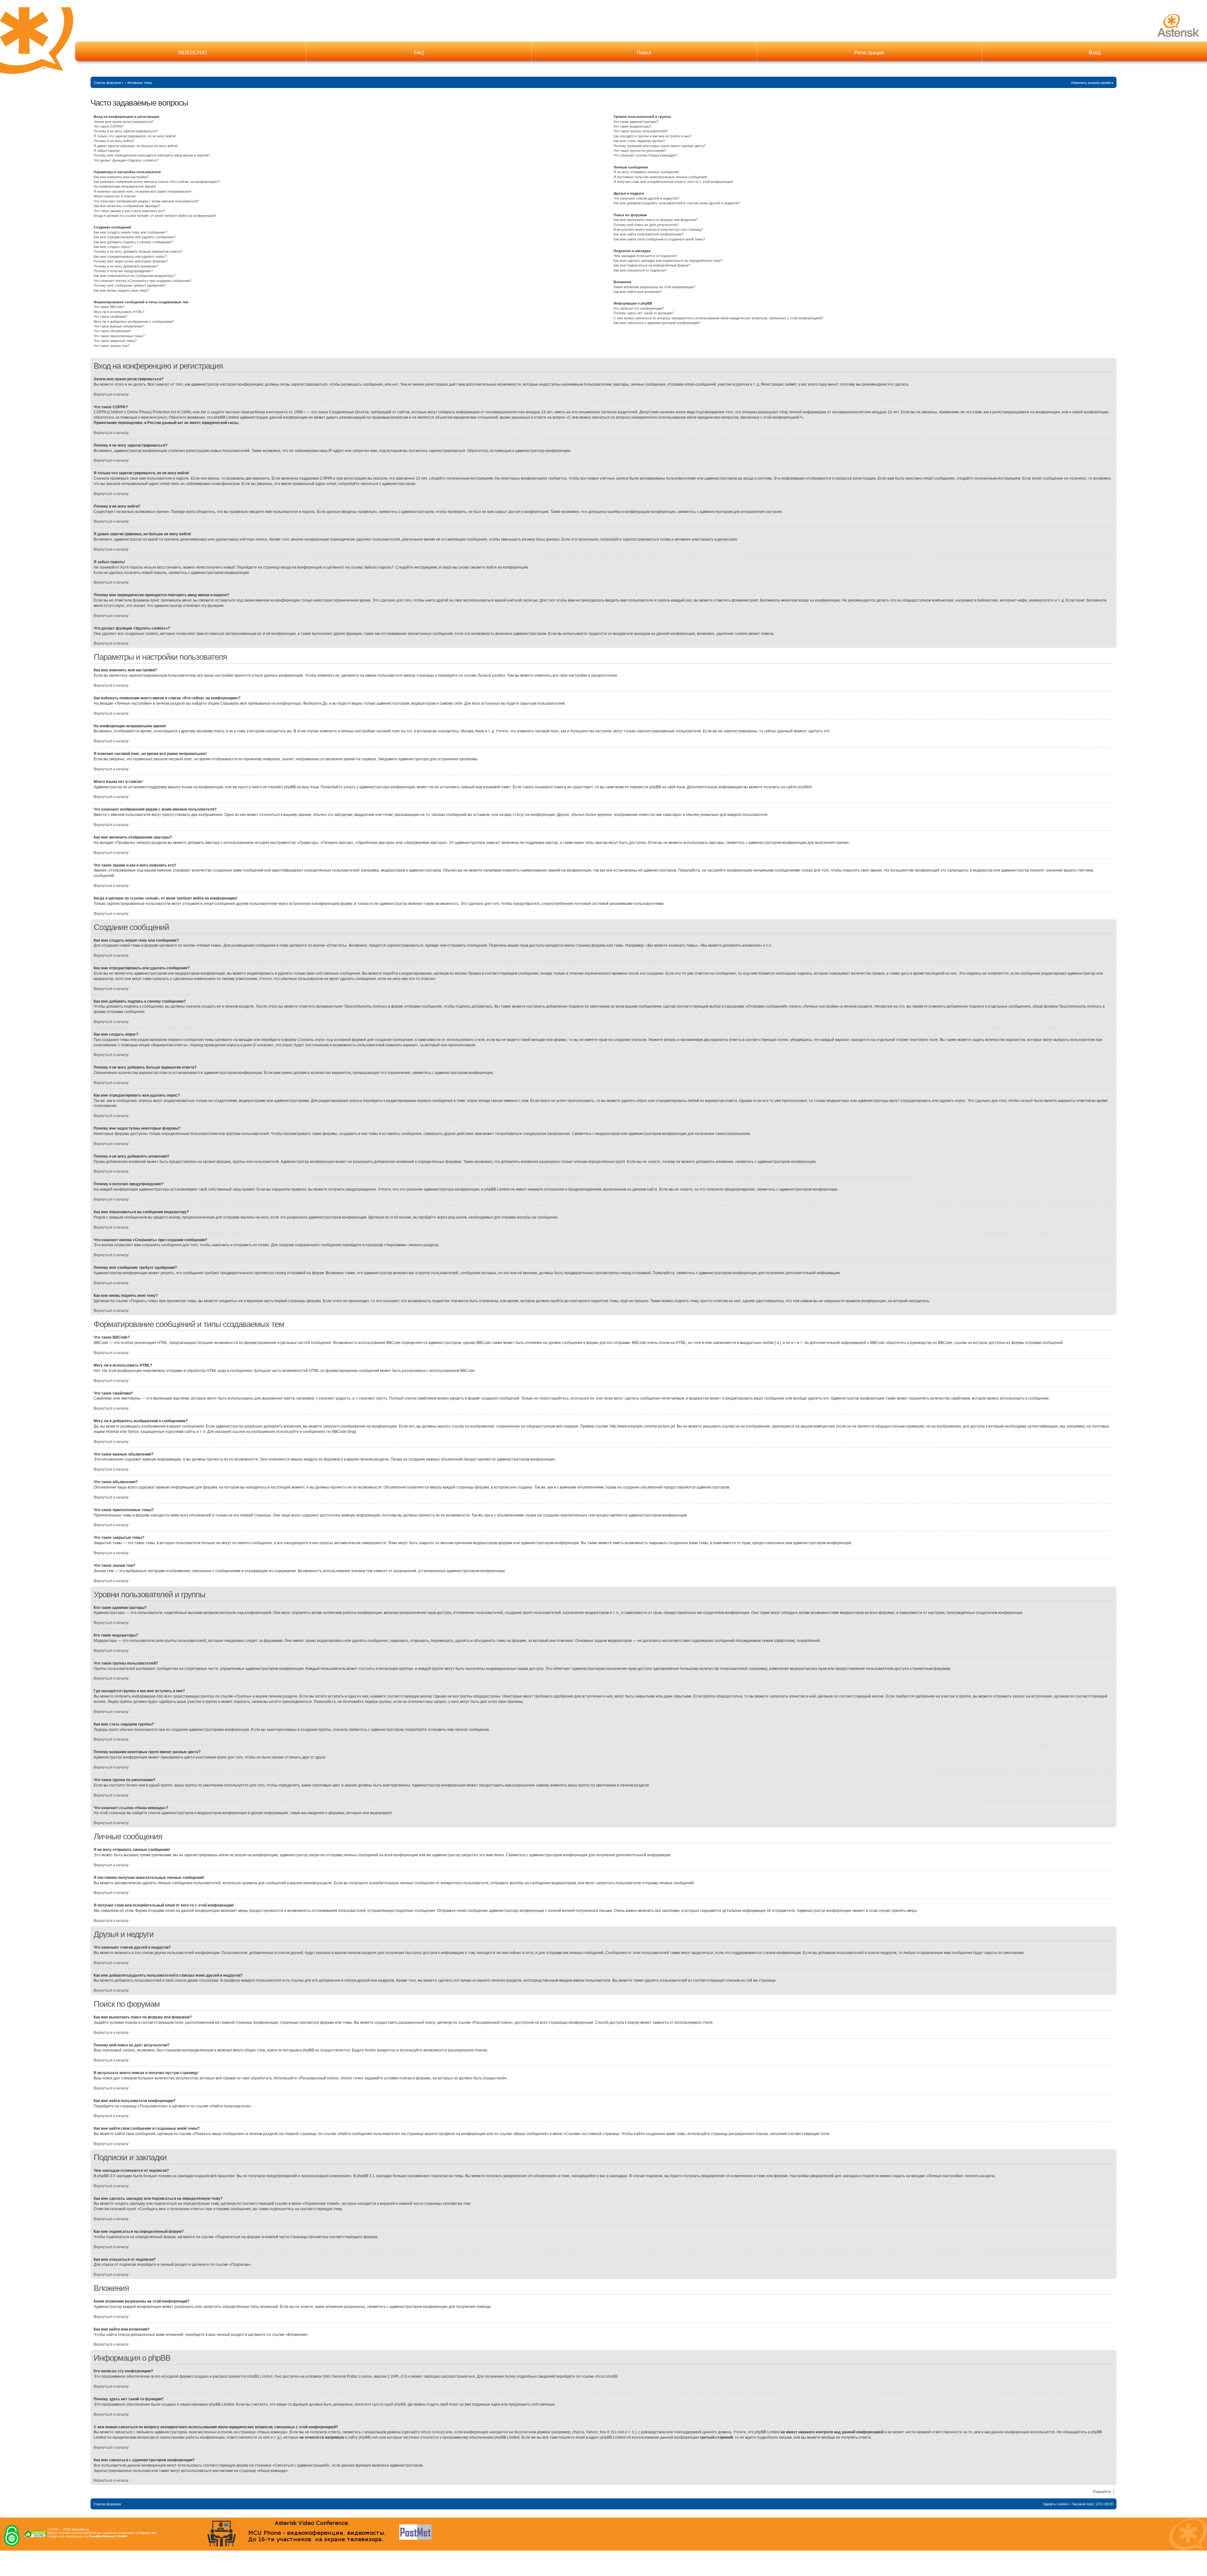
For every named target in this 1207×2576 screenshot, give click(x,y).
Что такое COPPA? (109, 126)
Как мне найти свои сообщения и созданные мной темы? (659, 239)
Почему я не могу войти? (114, 141)
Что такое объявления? (112, 331)
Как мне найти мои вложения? (638, 292)
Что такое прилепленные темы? (119, 336)
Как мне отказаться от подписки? (640, 270)
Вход (1095, 53)
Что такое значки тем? (112, 346)
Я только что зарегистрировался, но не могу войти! (135, 136)
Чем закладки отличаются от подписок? (645, 256)
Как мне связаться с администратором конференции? (657, 323)
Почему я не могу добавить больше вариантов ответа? (138, 251)
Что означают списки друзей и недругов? (646, 198)
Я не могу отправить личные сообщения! (646, 172)
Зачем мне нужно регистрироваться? (124, 122)
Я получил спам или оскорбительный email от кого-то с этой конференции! (673, 182)
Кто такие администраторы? (636, 122)
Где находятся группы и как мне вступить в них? (653, 136)
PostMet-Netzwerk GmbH (108, 2536)
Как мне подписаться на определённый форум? (652, 265)
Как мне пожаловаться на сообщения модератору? (135, 276)
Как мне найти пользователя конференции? (648, 234)
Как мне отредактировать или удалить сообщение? (135, 237)
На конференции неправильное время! (125, 186)
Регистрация (869, 53)
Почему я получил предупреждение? (123, 271)
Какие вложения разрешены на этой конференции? (654, 287)
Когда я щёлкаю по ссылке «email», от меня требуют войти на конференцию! (155, 216)
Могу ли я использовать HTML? (119, 312)
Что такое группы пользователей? (641, 131)
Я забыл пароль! (107, 151)
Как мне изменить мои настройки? (121, 177)
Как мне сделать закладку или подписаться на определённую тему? (668, 261)
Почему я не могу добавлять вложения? (126, 266)
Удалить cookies (1056, 2504)
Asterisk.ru (80, 2529)
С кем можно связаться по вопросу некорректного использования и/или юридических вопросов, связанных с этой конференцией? (718, 318)
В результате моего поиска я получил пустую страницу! (658, 229)
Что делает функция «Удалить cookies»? (126, 160)
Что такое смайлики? (110, 316)
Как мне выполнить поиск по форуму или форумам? (656, 220)
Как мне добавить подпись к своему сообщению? (133, 242)
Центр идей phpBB (389, 2404)
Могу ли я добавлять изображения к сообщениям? (134, 322)
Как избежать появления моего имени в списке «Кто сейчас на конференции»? (157, 182)
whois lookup (432, 2432)
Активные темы (140, 83)
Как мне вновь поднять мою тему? (121, 290)
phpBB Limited (260, 2376)
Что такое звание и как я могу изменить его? (129, 211)
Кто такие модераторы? (632, 126)
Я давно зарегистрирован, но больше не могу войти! (136, 146)
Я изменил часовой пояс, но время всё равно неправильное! (143, 191)
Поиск (644, 53)
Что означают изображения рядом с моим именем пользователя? (146, 201)
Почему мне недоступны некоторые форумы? (131, 261)
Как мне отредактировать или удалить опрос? (130, 256)
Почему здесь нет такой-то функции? (644, 313)
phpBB (803, 787)
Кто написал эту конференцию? (639, 308)
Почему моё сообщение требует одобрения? (130, 285)
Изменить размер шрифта (1092, 83)
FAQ (419, 53)
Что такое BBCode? (109, 307)
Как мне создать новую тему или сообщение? (130, 232)
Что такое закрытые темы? (115, 341)
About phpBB (606, 2376)
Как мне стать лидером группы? (639, 141)
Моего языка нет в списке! (115, 196)
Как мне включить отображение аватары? (127, 206)
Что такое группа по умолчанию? (640, 151)
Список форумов (107, 83)
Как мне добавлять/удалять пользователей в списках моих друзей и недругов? (677, 203)
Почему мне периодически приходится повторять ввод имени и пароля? (152, 155)
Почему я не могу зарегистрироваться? (126, 131)
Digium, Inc (148, 2533)
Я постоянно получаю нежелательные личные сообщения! (660, 177)
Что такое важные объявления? (119, 326)
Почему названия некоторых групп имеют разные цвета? (659, 146)
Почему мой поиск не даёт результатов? (646, 225)
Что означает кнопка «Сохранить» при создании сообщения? (143, 281)
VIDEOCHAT (193, 53)
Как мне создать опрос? (113, 247)
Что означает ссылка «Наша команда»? (645, 155)
